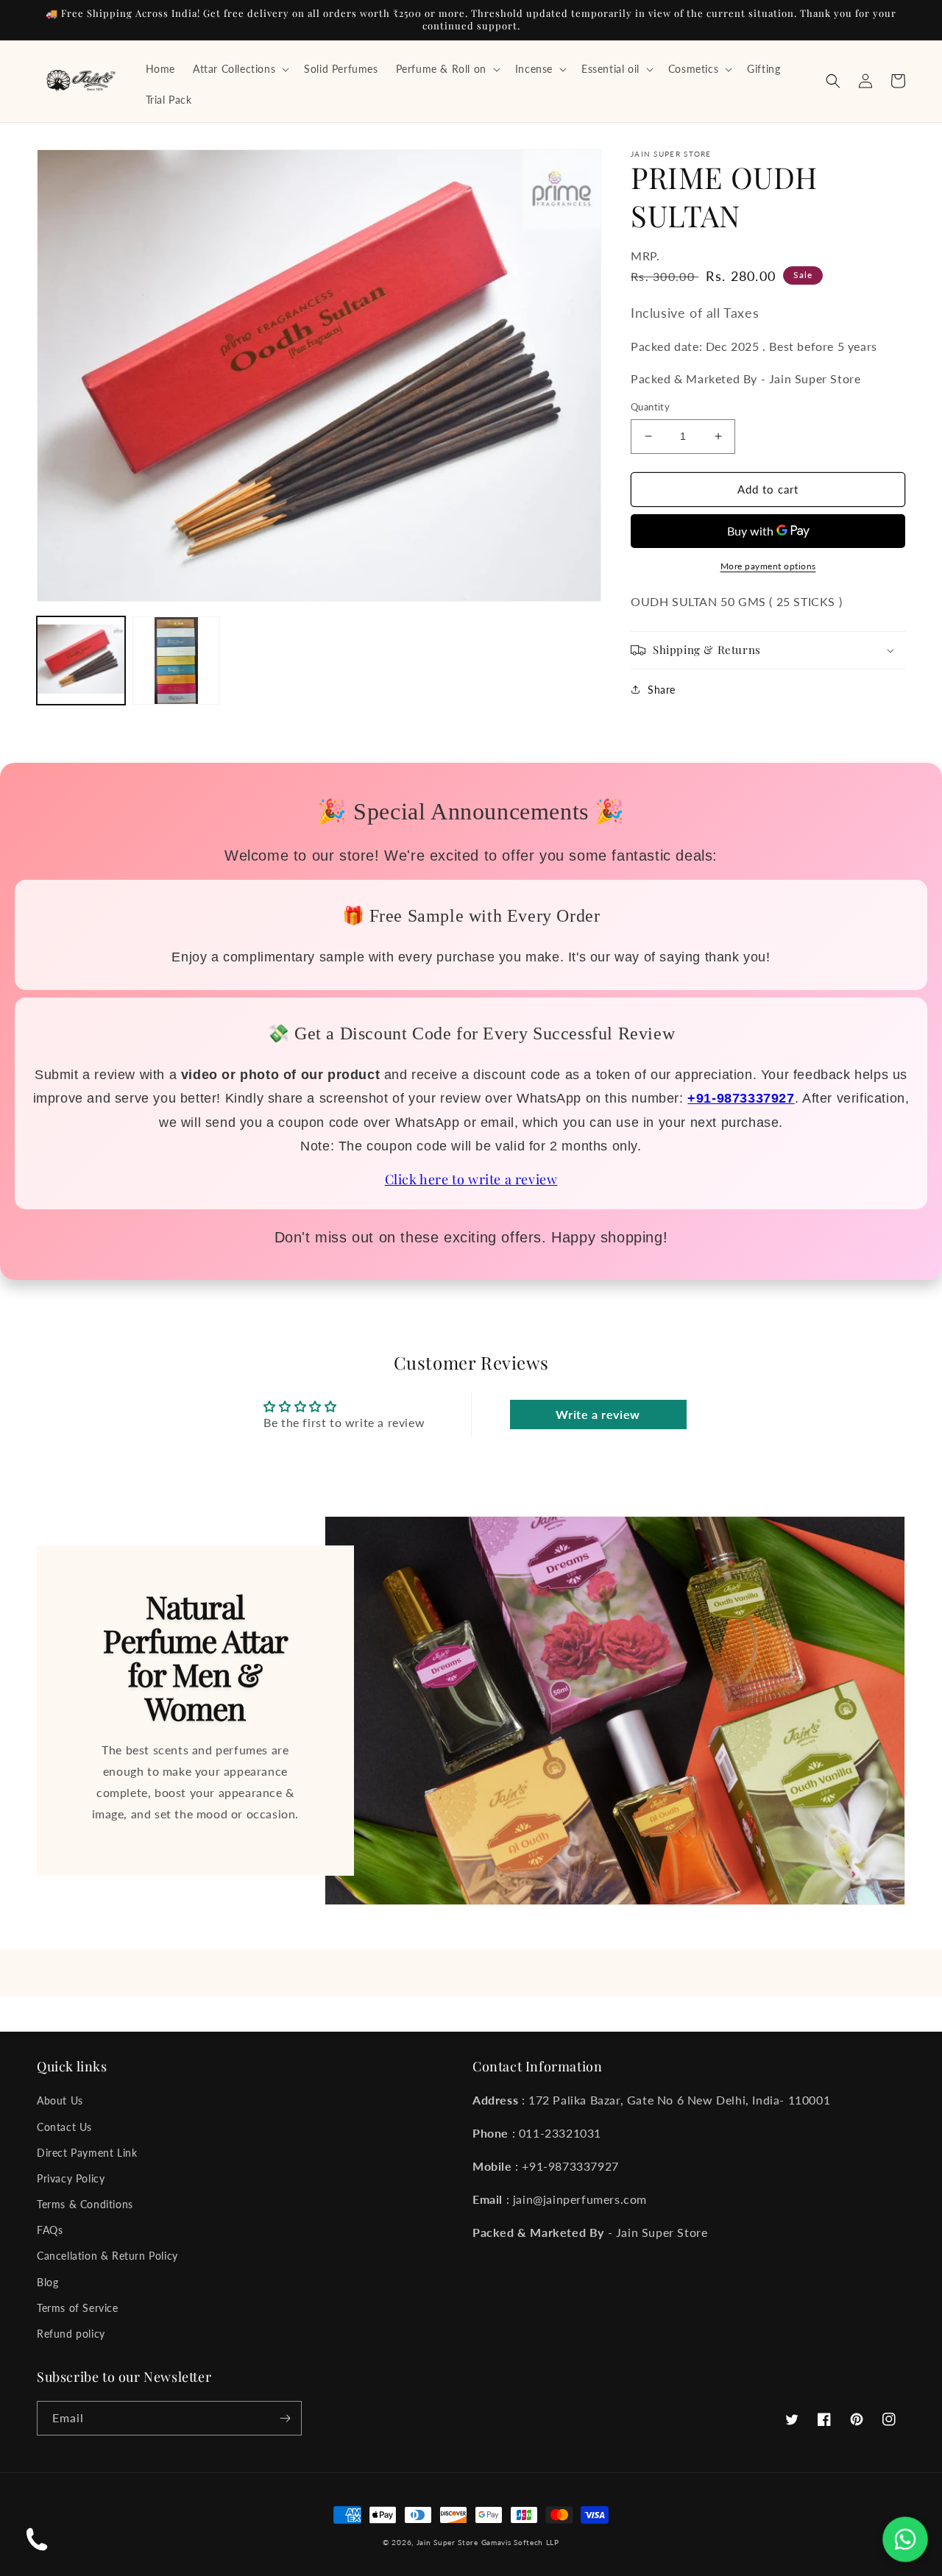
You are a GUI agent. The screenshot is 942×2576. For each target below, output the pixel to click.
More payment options (768, 566)
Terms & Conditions (85, 2204)
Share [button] (662, 690)
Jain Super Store (447, 2542)
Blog (47, 2282)
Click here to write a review (471, 1179)
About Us (60, 2100)
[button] (240, 69)
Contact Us (64, 2127)
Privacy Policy (71, 2178)
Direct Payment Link (87, 2153)
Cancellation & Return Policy (107, 2256)
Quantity (650, 407)
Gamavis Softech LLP (520, 2542)
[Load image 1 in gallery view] (81, 661)
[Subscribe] (285, 2418)
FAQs (50, 2230)
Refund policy (71, 2334)
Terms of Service (78, 2308)
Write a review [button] (598, 1414)
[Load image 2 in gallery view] (177, 661)
